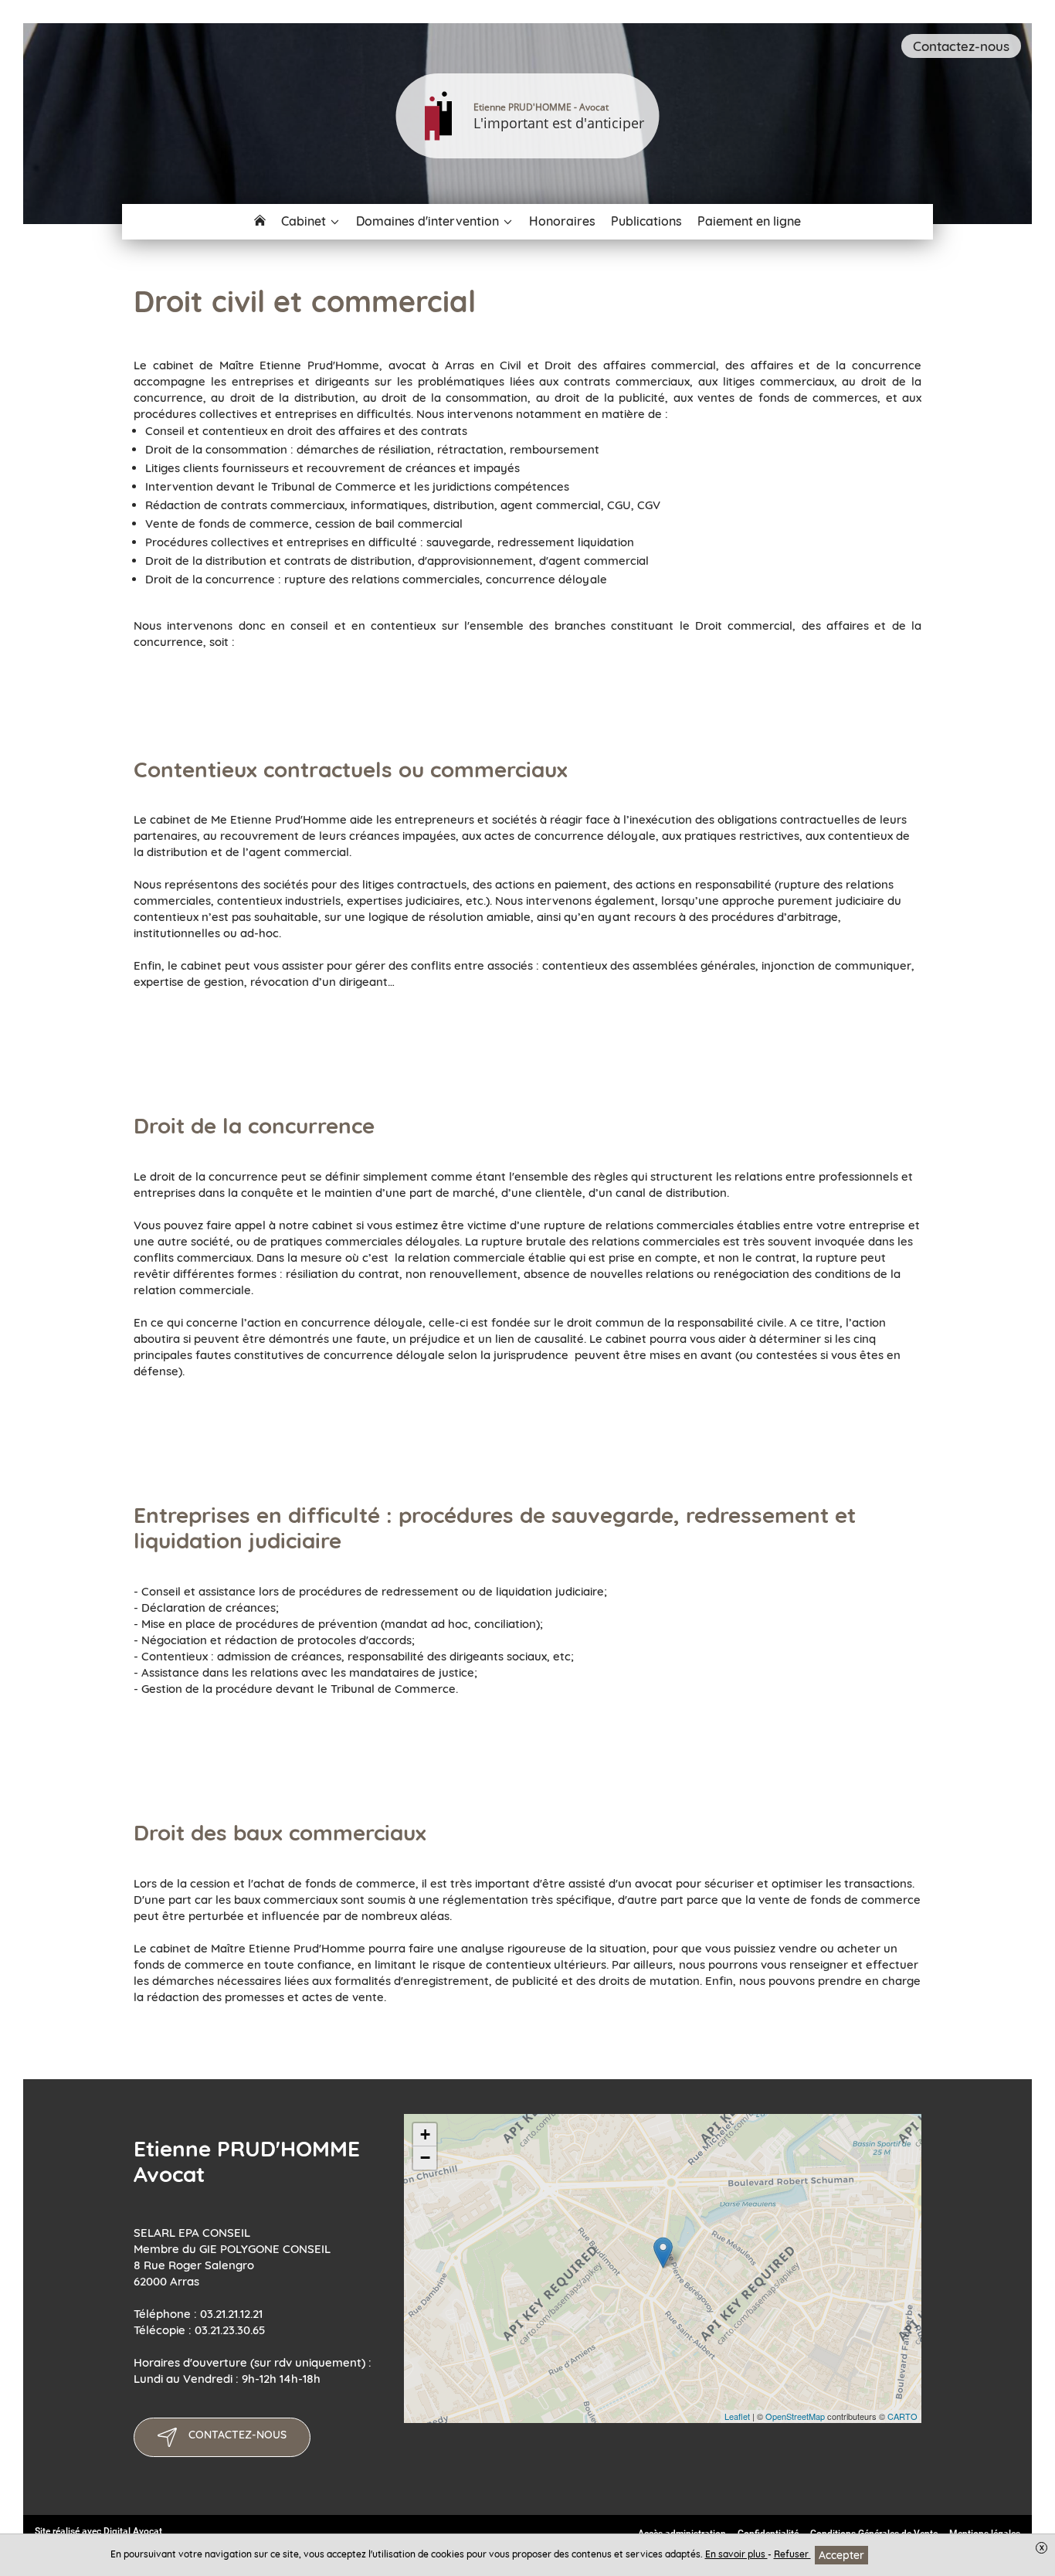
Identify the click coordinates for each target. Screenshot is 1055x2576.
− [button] (425, 2158)
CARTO (902, 2416)
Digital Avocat (133, 2531)
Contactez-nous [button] (961, 46)
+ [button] (425, 2134)
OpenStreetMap (795, 2416)
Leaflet (737, 2416)
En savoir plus (736, 2554)
